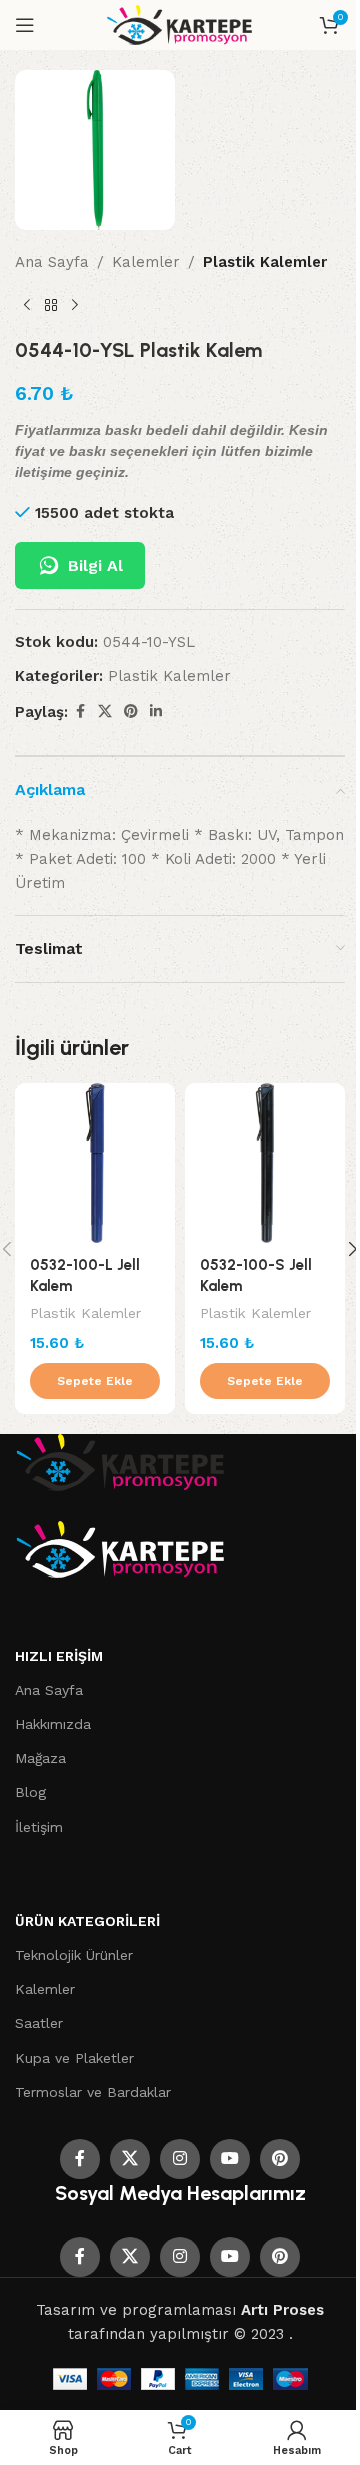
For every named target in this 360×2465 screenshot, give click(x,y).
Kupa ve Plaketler (74, 2058)
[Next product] (75, 306)
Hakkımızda (53, 1724)
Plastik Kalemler (265, 262)
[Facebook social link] (80, 711)
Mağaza (40, 1758)
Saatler (39, 2023)
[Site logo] (180, 24)
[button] (95, 1381)
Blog (30, 1792)
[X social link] (105, 711)
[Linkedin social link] (156, 711)
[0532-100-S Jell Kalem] (265, 1163)
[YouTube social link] (230, 2159)
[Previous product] (27, 306)
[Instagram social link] (180, 2159)
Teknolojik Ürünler (74, 1955)
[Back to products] (51, 306)
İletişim (39, 1827)
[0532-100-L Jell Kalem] (95, 1163)
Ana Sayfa (52, 262)
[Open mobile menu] (25, 25)
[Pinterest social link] (131, 711)
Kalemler (146, 262)
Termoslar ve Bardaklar (93, 2092)
